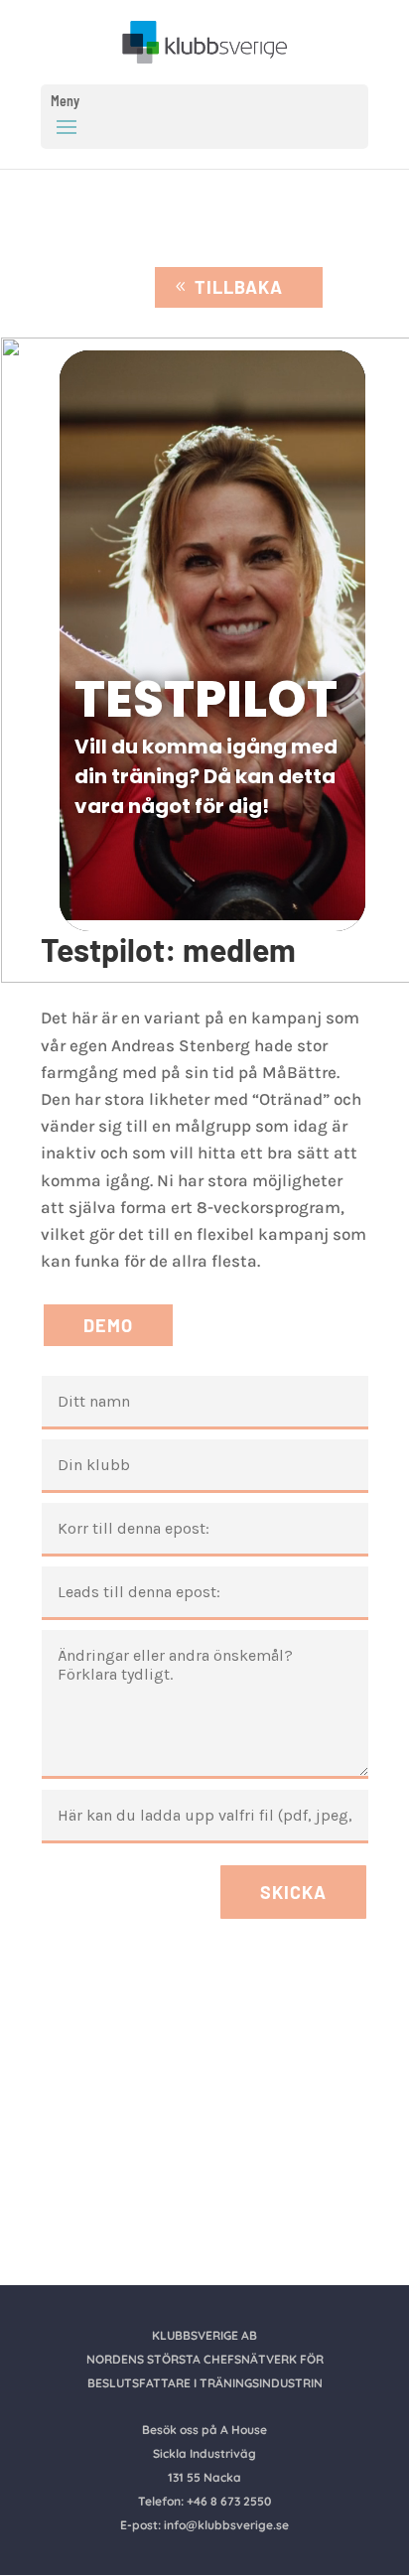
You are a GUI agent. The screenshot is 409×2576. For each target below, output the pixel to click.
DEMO (108, 1325)
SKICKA (293, 1892)
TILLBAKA (239, 287)
